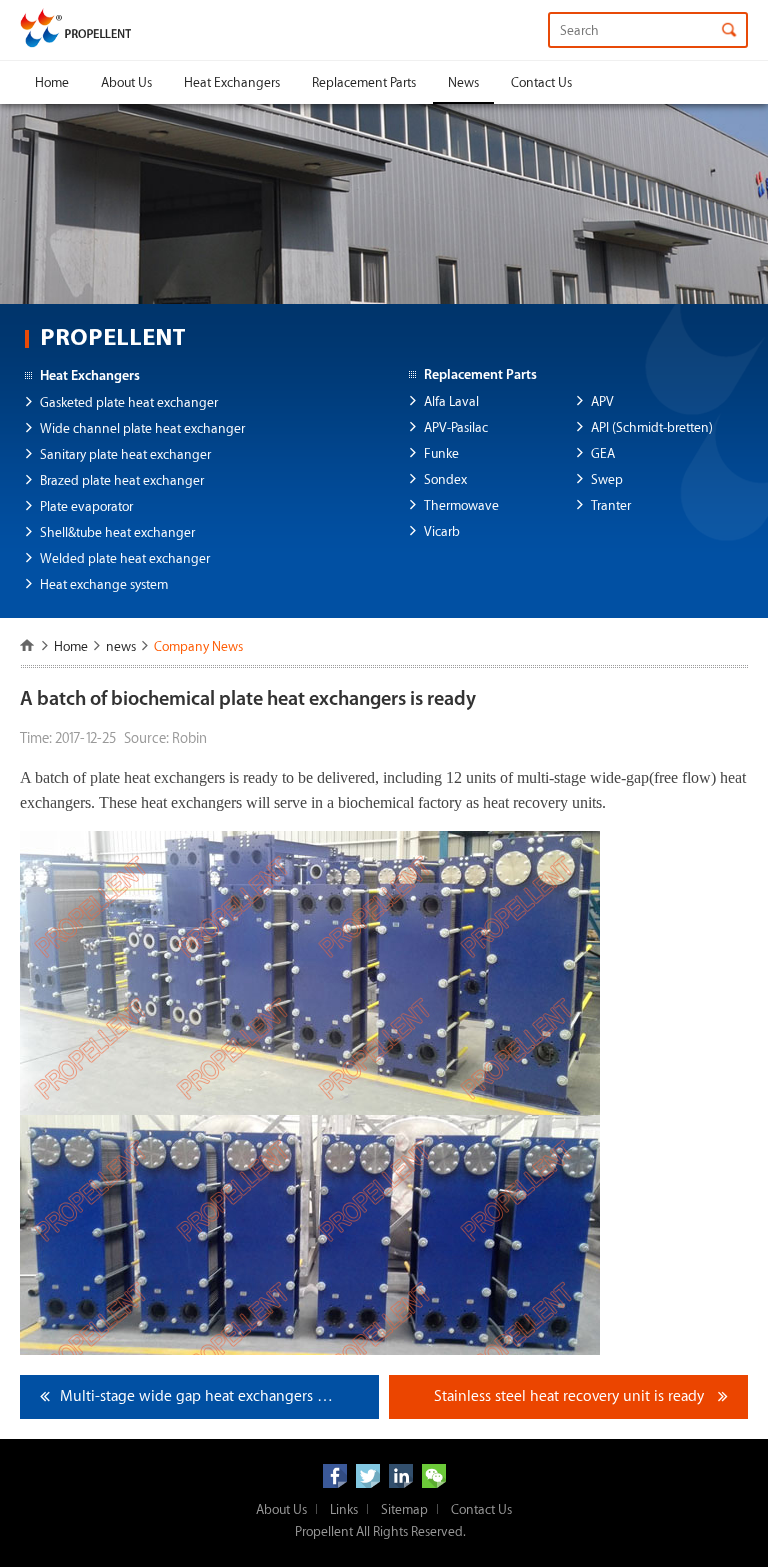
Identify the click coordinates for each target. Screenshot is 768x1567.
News (463, 82)
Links (344, 1509)
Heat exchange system (104, 584)
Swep (607, 479)
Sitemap (404, 1509)
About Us (126, 82)
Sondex (445, 479)
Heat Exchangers (232, 82)
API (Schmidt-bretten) (652, 427)
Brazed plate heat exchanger (122, 480)
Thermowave (461, 505)
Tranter (611, 505)
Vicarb (442, 531)
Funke (441, 453)
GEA (603, 453)
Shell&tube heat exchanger (117, 532)
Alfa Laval (451, 401)
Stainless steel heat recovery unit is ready (569, 1396)
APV (602, 401)
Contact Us (541, 82)
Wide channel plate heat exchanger (142, 428)
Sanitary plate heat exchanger (125, 454)
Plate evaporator (86, 506)
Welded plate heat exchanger (125, 558)
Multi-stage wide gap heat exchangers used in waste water (219, 1396)
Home (52, 82)
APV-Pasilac (456, 427)
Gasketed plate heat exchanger (129, 402)
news (121, 646)
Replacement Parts (364, 82)
